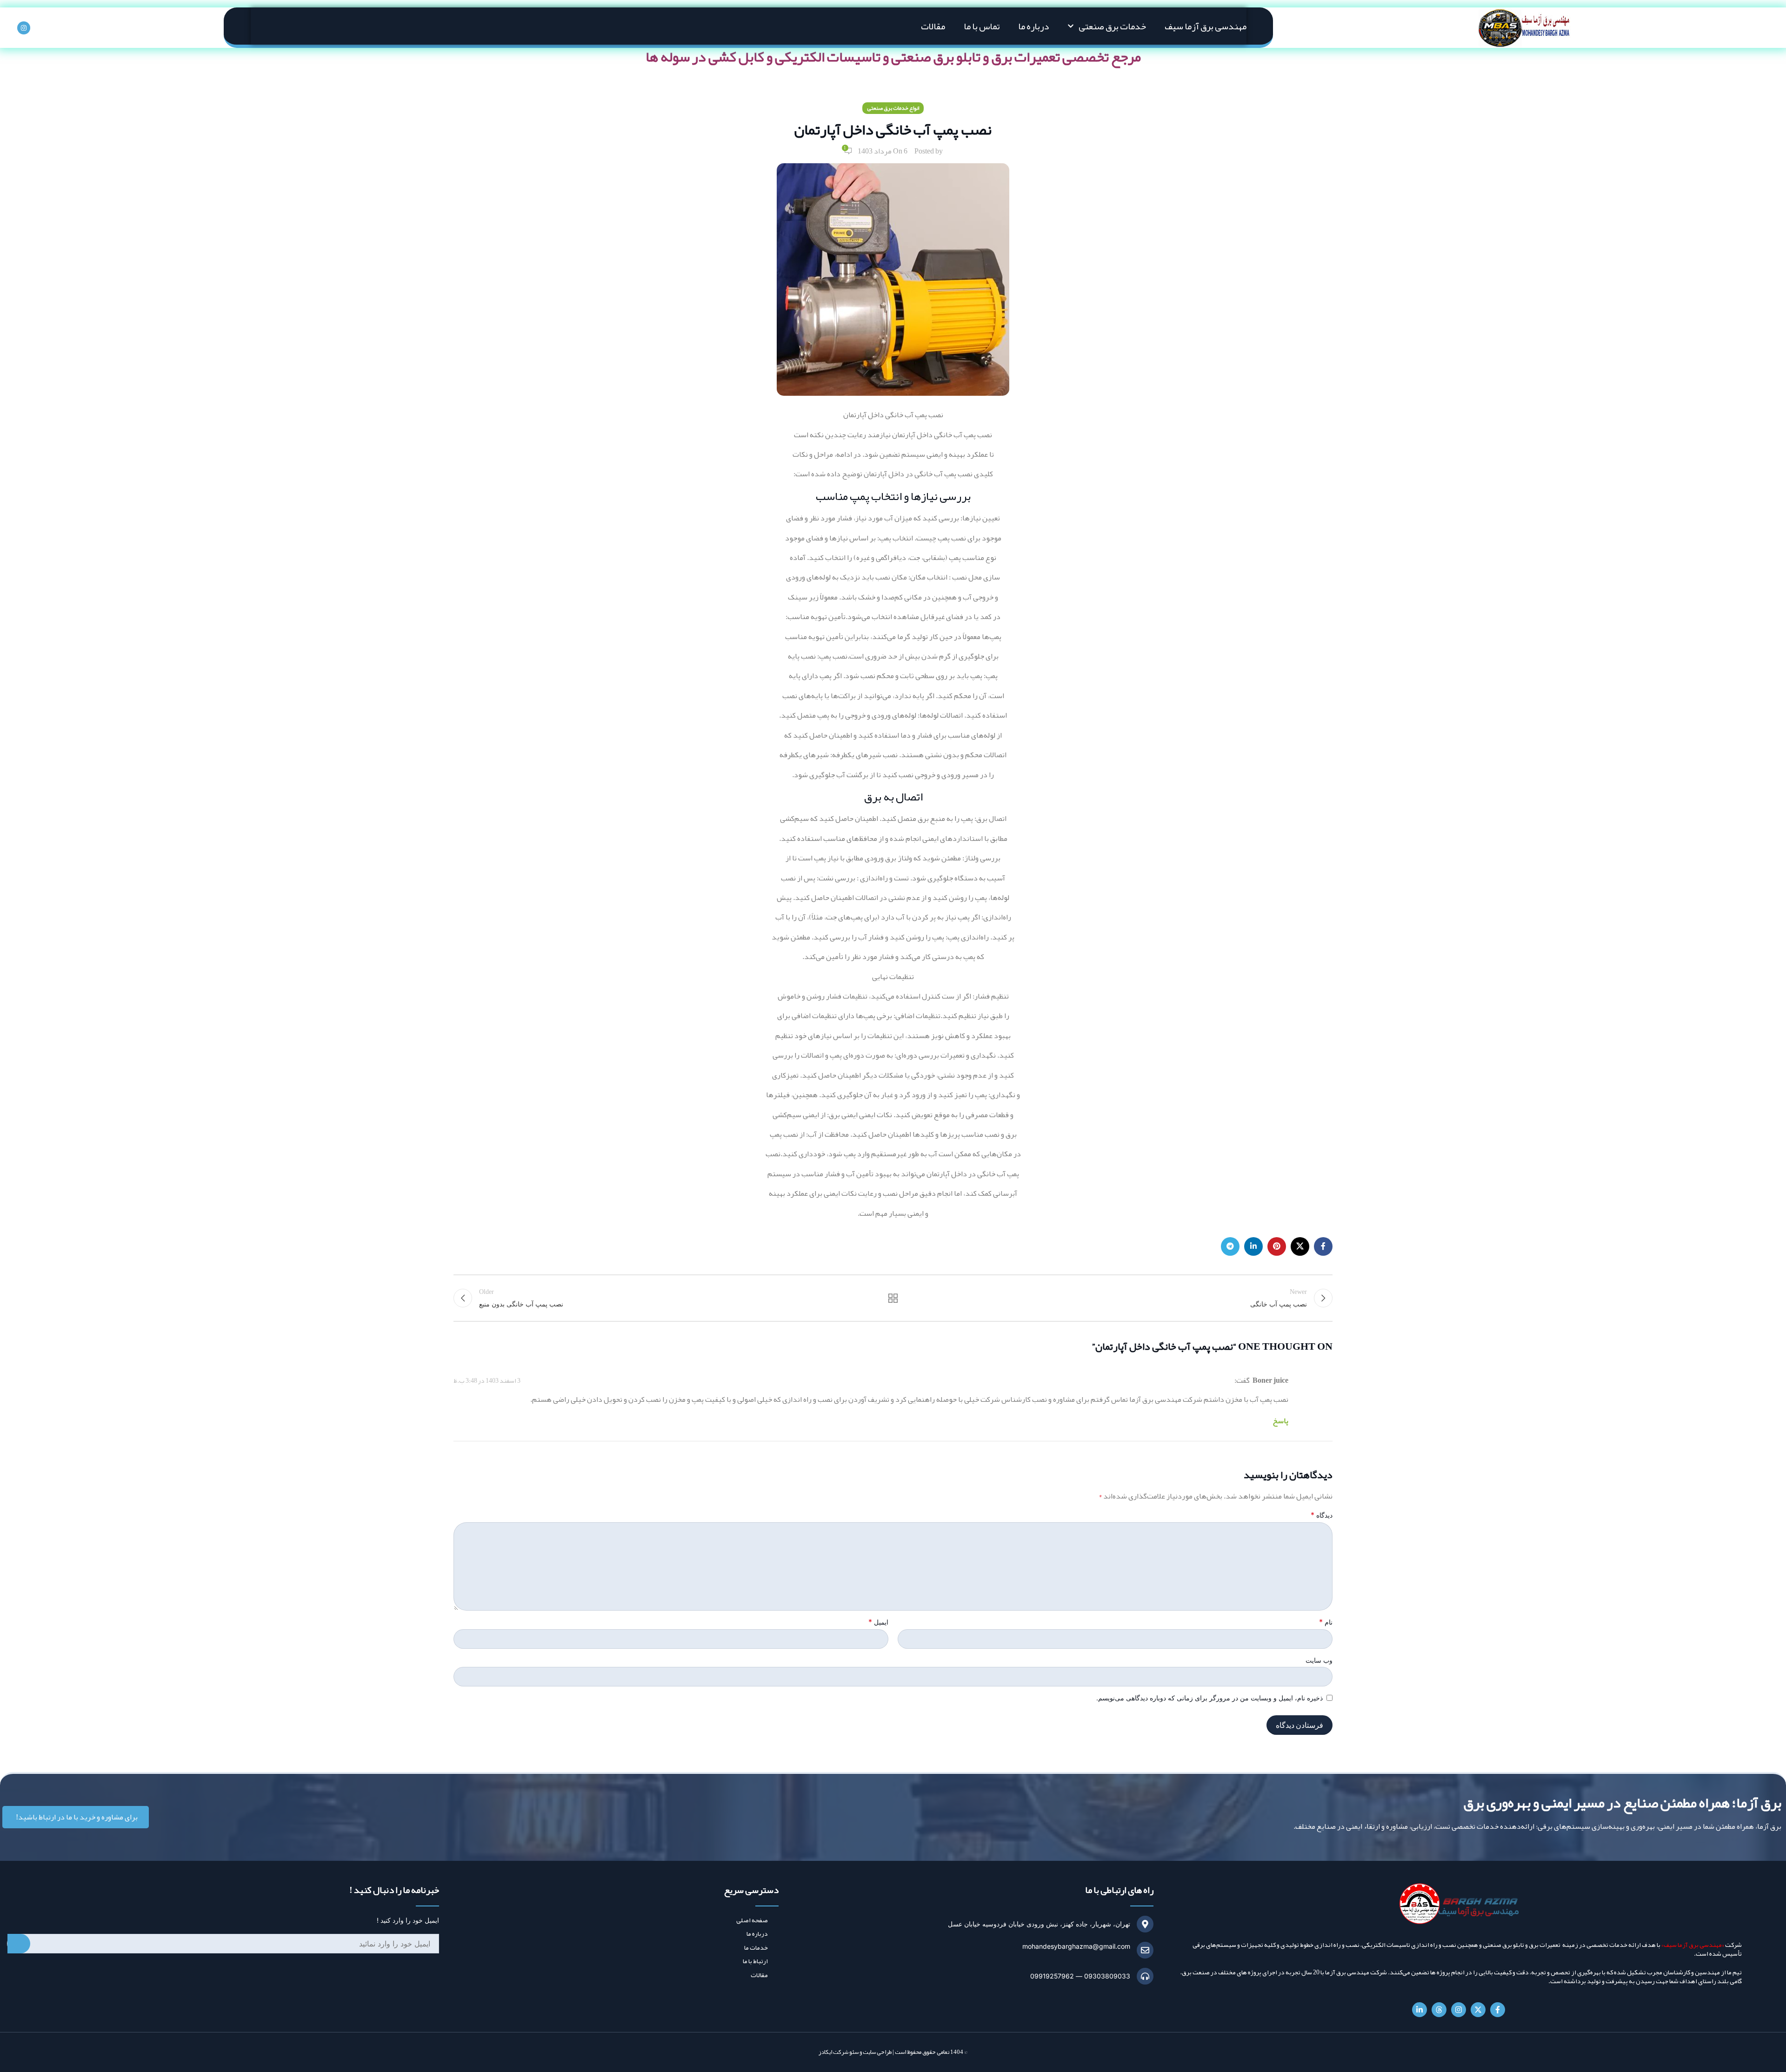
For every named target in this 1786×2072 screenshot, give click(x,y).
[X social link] (1300, 1246)
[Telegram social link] (1230, 1246)
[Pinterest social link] (1277, 1246)
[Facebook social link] (1323, 1246)
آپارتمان (904, 435)
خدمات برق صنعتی (1112, 26)
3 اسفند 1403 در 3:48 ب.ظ (487, 1380)
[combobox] (223, 1944)
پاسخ (1280, 1421)
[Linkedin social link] (1253, 1246)
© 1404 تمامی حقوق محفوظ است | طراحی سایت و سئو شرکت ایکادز (893, 2052)
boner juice (1270, 1380)
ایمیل (878, 1622)
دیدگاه (1322, 1515)
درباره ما (1033, 26)
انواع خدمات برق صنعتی (893, 108)
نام (1326, 1622)
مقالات (933, 26)
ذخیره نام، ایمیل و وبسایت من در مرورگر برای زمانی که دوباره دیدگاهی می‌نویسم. (1210, 1698)
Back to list (893, 1298)
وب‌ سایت (1319, 1660)
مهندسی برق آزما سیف (1206, 26)
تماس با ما (982, 26)
